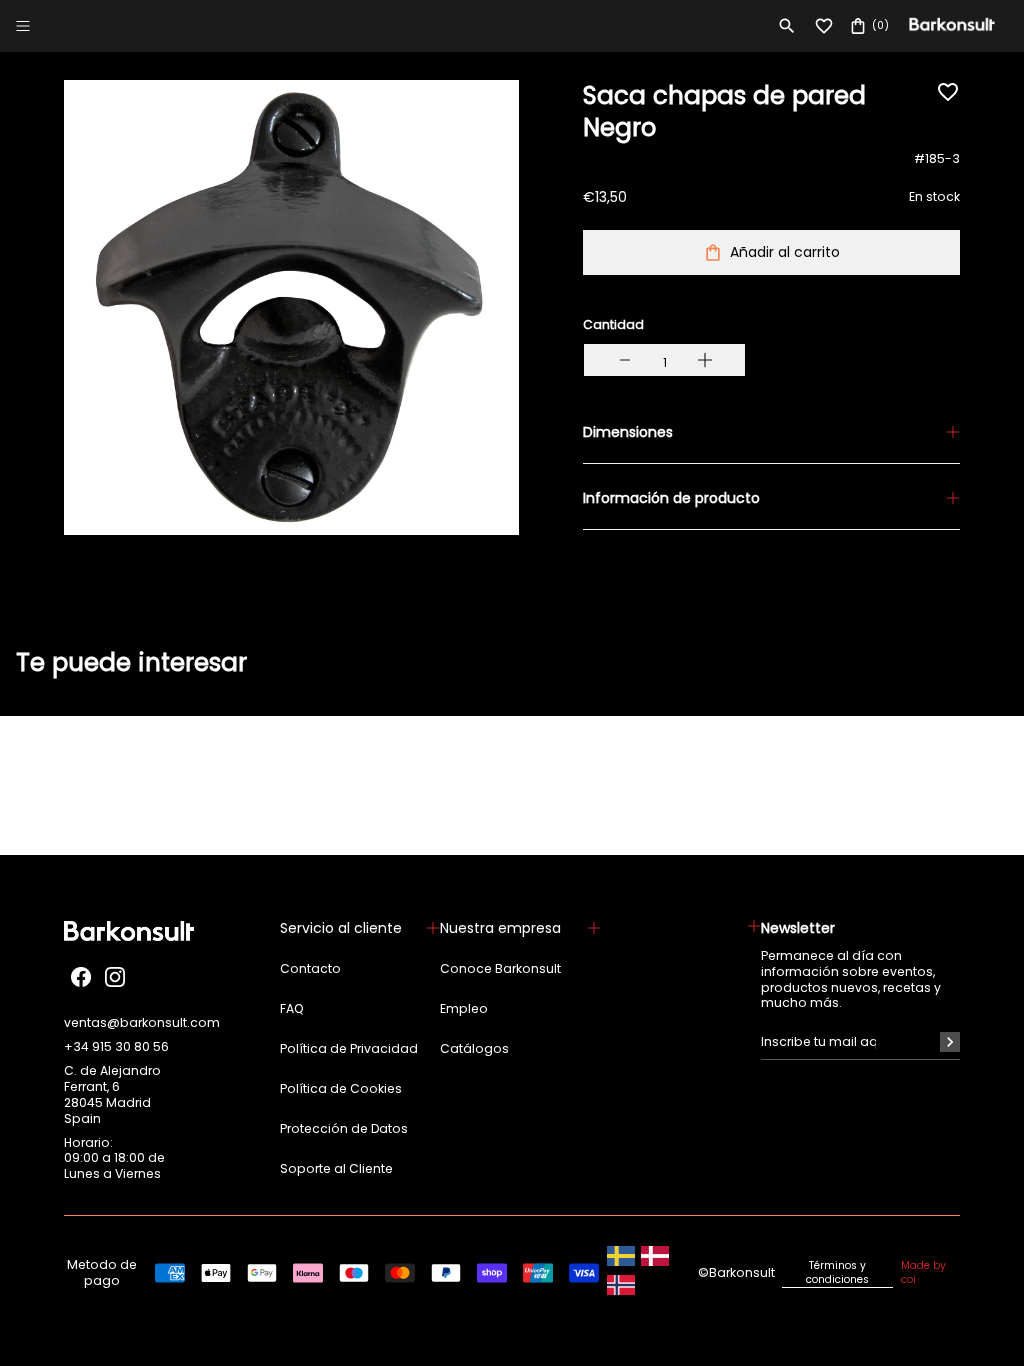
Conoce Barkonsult (500, 969)
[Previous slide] (52, 685)
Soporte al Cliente (336, 1169)
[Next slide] (972, 685)
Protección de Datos (344, 1129)
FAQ (292, 1009)
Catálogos (474, 1049)
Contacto (310, 969)
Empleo (464, 1009)
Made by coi (923, 1272)
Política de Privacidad (349, 1049)
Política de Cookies (341, 1089)
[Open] (23, 26)
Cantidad (613, 324)
